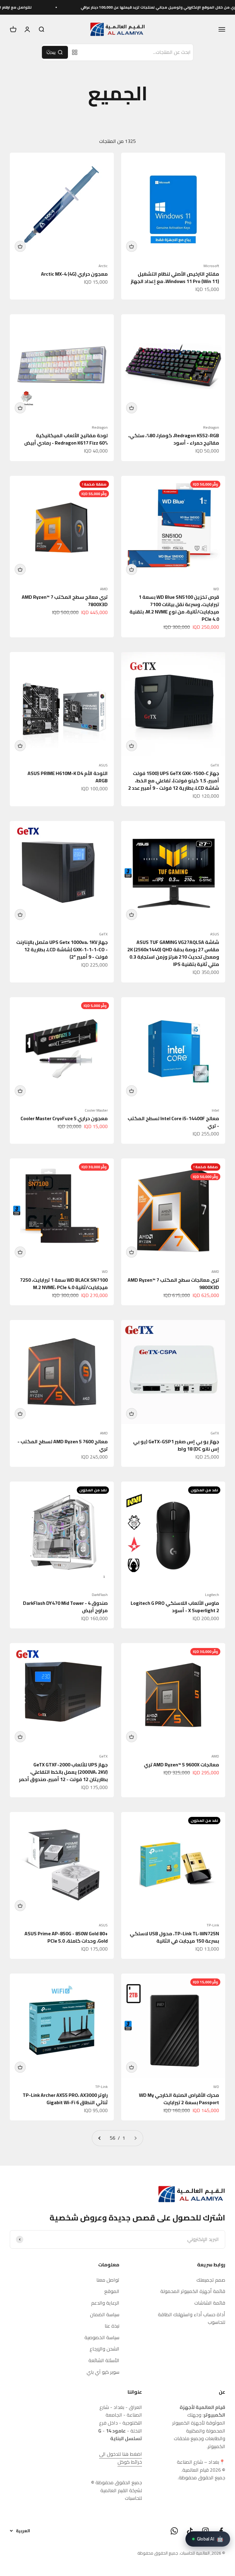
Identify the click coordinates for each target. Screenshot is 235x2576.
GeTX (215, 765)
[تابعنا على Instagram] (205, 2531)
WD (216, 589)
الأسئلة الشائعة (104, 2361)
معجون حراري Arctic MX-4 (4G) (74, 274)
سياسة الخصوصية (102, 2338)
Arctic (103, 266)
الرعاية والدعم (105, 2303)
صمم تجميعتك (211, 2280)
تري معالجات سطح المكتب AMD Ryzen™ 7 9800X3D (173, 1284)
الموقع (112, 2291)
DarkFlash (100, 1595)
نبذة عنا (112, 2326)
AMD (104, 589)
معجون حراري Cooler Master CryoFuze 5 (64, 1118)
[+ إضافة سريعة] (132, 246)
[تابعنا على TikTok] (190, 2531)
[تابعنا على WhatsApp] (174, 2531)
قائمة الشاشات (210, 2303)
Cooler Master (96, 1110)
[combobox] (138, 52)
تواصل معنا (108, 2280)
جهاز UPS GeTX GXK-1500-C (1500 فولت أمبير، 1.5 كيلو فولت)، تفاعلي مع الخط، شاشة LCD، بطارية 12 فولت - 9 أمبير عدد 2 (174, 781)
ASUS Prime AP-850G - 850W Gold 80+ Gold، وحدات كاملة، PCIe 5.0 (66, 1937)
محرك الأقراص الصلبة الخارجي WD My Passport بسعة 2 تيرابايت (179, 2099)
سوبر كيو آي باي (103, 2372)
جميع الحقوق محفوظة (158, 2553)
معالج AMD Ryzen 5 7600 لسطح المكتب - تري (63, 1445)
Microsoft (211, 266)
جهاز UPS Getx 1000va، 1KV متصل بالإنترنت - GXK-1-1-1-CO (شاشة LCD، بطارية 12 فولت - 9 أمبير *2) (62, 949)
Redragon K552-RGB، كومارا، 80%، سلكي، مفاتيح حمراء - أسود (174, 439)
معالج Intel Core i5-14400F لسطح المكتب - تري (173, 1122)
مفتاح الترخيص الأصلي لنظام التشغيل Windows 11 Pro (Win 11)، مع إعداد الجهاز (175, 278)
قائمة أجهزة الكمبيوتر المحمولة (193, 2291)
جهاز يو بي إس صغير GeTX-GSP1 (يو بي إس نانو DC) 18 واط (176, 1445)
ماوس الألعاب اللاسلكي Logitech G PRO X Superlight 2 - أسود (175, 1607)
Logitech (212, 1595)
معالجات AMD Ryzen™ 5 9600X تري (181, 1765)
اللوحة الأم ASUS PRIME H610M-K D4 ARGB (68, 777)
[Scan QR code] (75, 52)
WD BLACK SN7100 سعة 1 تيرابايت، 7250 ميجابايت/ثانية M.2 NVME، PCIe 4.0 (64, 1284)
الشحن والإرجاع (104, 2349)
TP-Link (213, 1925)
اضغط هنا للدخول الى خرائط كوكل (121, 2458)
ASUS (103, 765)
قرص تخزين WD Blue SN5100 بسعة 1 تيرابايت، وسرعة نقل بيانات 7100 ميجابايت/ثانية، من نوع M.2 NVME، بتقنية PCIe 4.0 (174, 608)
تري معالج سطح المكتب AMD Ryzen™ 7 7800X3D (65, 601)
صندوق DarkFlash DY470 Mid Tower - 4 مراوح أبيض (65, 1607)
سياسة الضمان (105, 2315)
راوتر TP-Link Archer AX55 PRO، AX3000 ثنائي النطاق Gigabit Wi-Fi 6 (65, 2099)
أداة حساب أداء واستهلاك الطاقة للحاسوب (192, 2319)
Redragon (211, 427)
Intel (215, 1110)
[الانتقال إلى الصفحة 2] (100, 2138)
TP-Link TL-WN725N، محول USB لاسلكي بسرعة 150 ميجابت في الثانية (174, 1937)
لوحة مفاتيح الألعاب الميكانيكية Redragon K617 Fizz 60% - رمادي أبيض (66, 439)
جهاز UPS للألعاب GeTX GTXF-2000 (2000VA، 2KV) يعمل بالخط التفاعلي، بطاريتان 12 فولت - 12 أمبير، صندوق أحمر (63, 1772)
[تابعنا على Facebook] (221, 2531)
